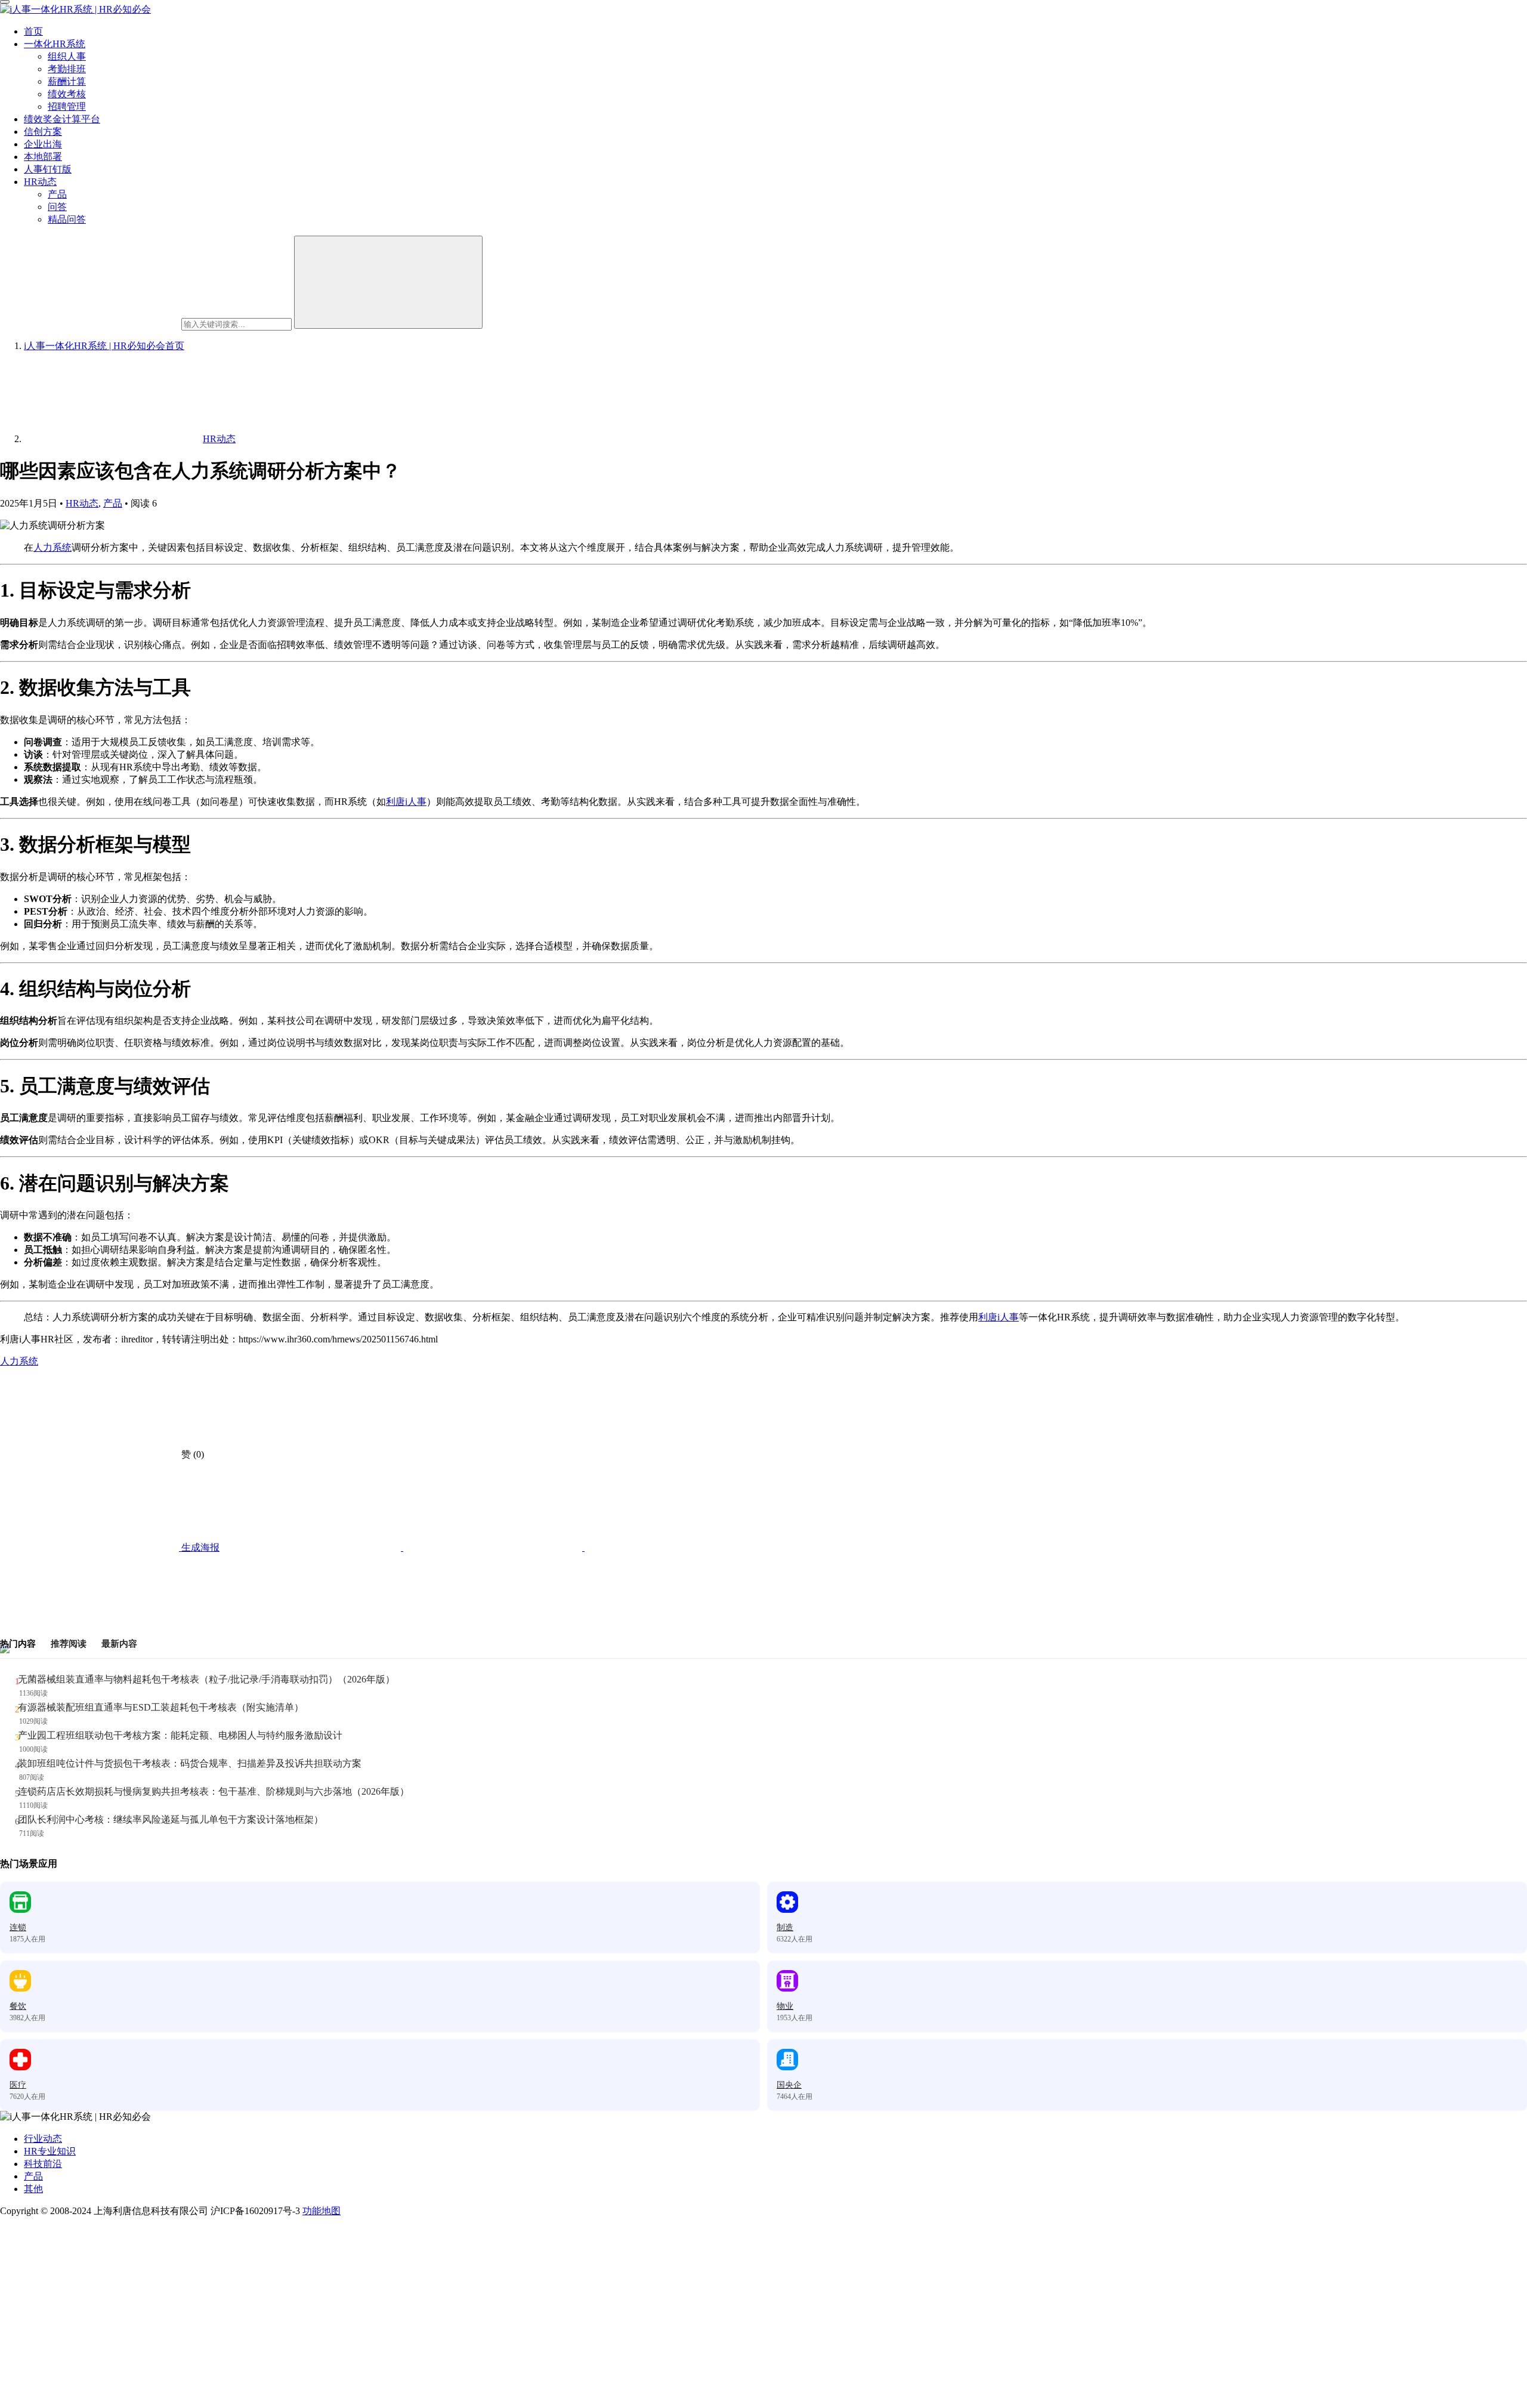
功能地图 (322, 2211)
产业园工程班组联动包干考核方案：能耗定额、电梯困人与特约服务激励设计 (180, 1735)
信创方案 (43, 132)
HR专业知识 (50, 2151)
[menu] (5, 2)
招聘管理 (67, 106)
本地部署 (43, 157)
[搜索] (388, 282)
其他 (33, 2189)
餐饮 (18, 2006)
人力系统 (52, 547)
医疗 (18, 2085)
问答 (57, 207)
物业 (785, 2006)
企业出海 (43, 144)
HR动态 (40, 182)
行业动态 (43, 2139)
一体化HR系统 (55, 44)
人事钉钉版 (48, 169)
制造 (785, 1927)
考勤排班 (67, 69)
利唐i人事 (406, 802)
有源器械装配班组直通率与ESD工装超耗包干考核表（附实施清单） (161, 1707)
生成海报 (199, 1547)
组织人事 (67, 56)
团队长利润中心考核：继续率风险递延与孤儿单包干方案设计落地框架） (171, 1819)
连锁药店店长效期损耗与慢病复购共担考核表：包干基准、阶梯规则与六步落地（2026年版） (214, 1791)
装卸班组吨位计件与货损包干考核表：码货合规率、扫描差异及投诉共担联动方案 (190, 1763)
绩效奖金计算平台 (62, 119)
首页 (33, 31)
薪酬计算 (67, 81)
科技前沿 (43, 2164)
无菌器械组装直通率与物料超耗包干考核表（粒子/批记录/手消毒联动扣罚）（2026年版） (206, 1679)
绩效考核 (67, 94)
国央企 (789, 2085)
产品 (57, 194)
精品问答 (67, 219)
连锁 (18, 1927)
